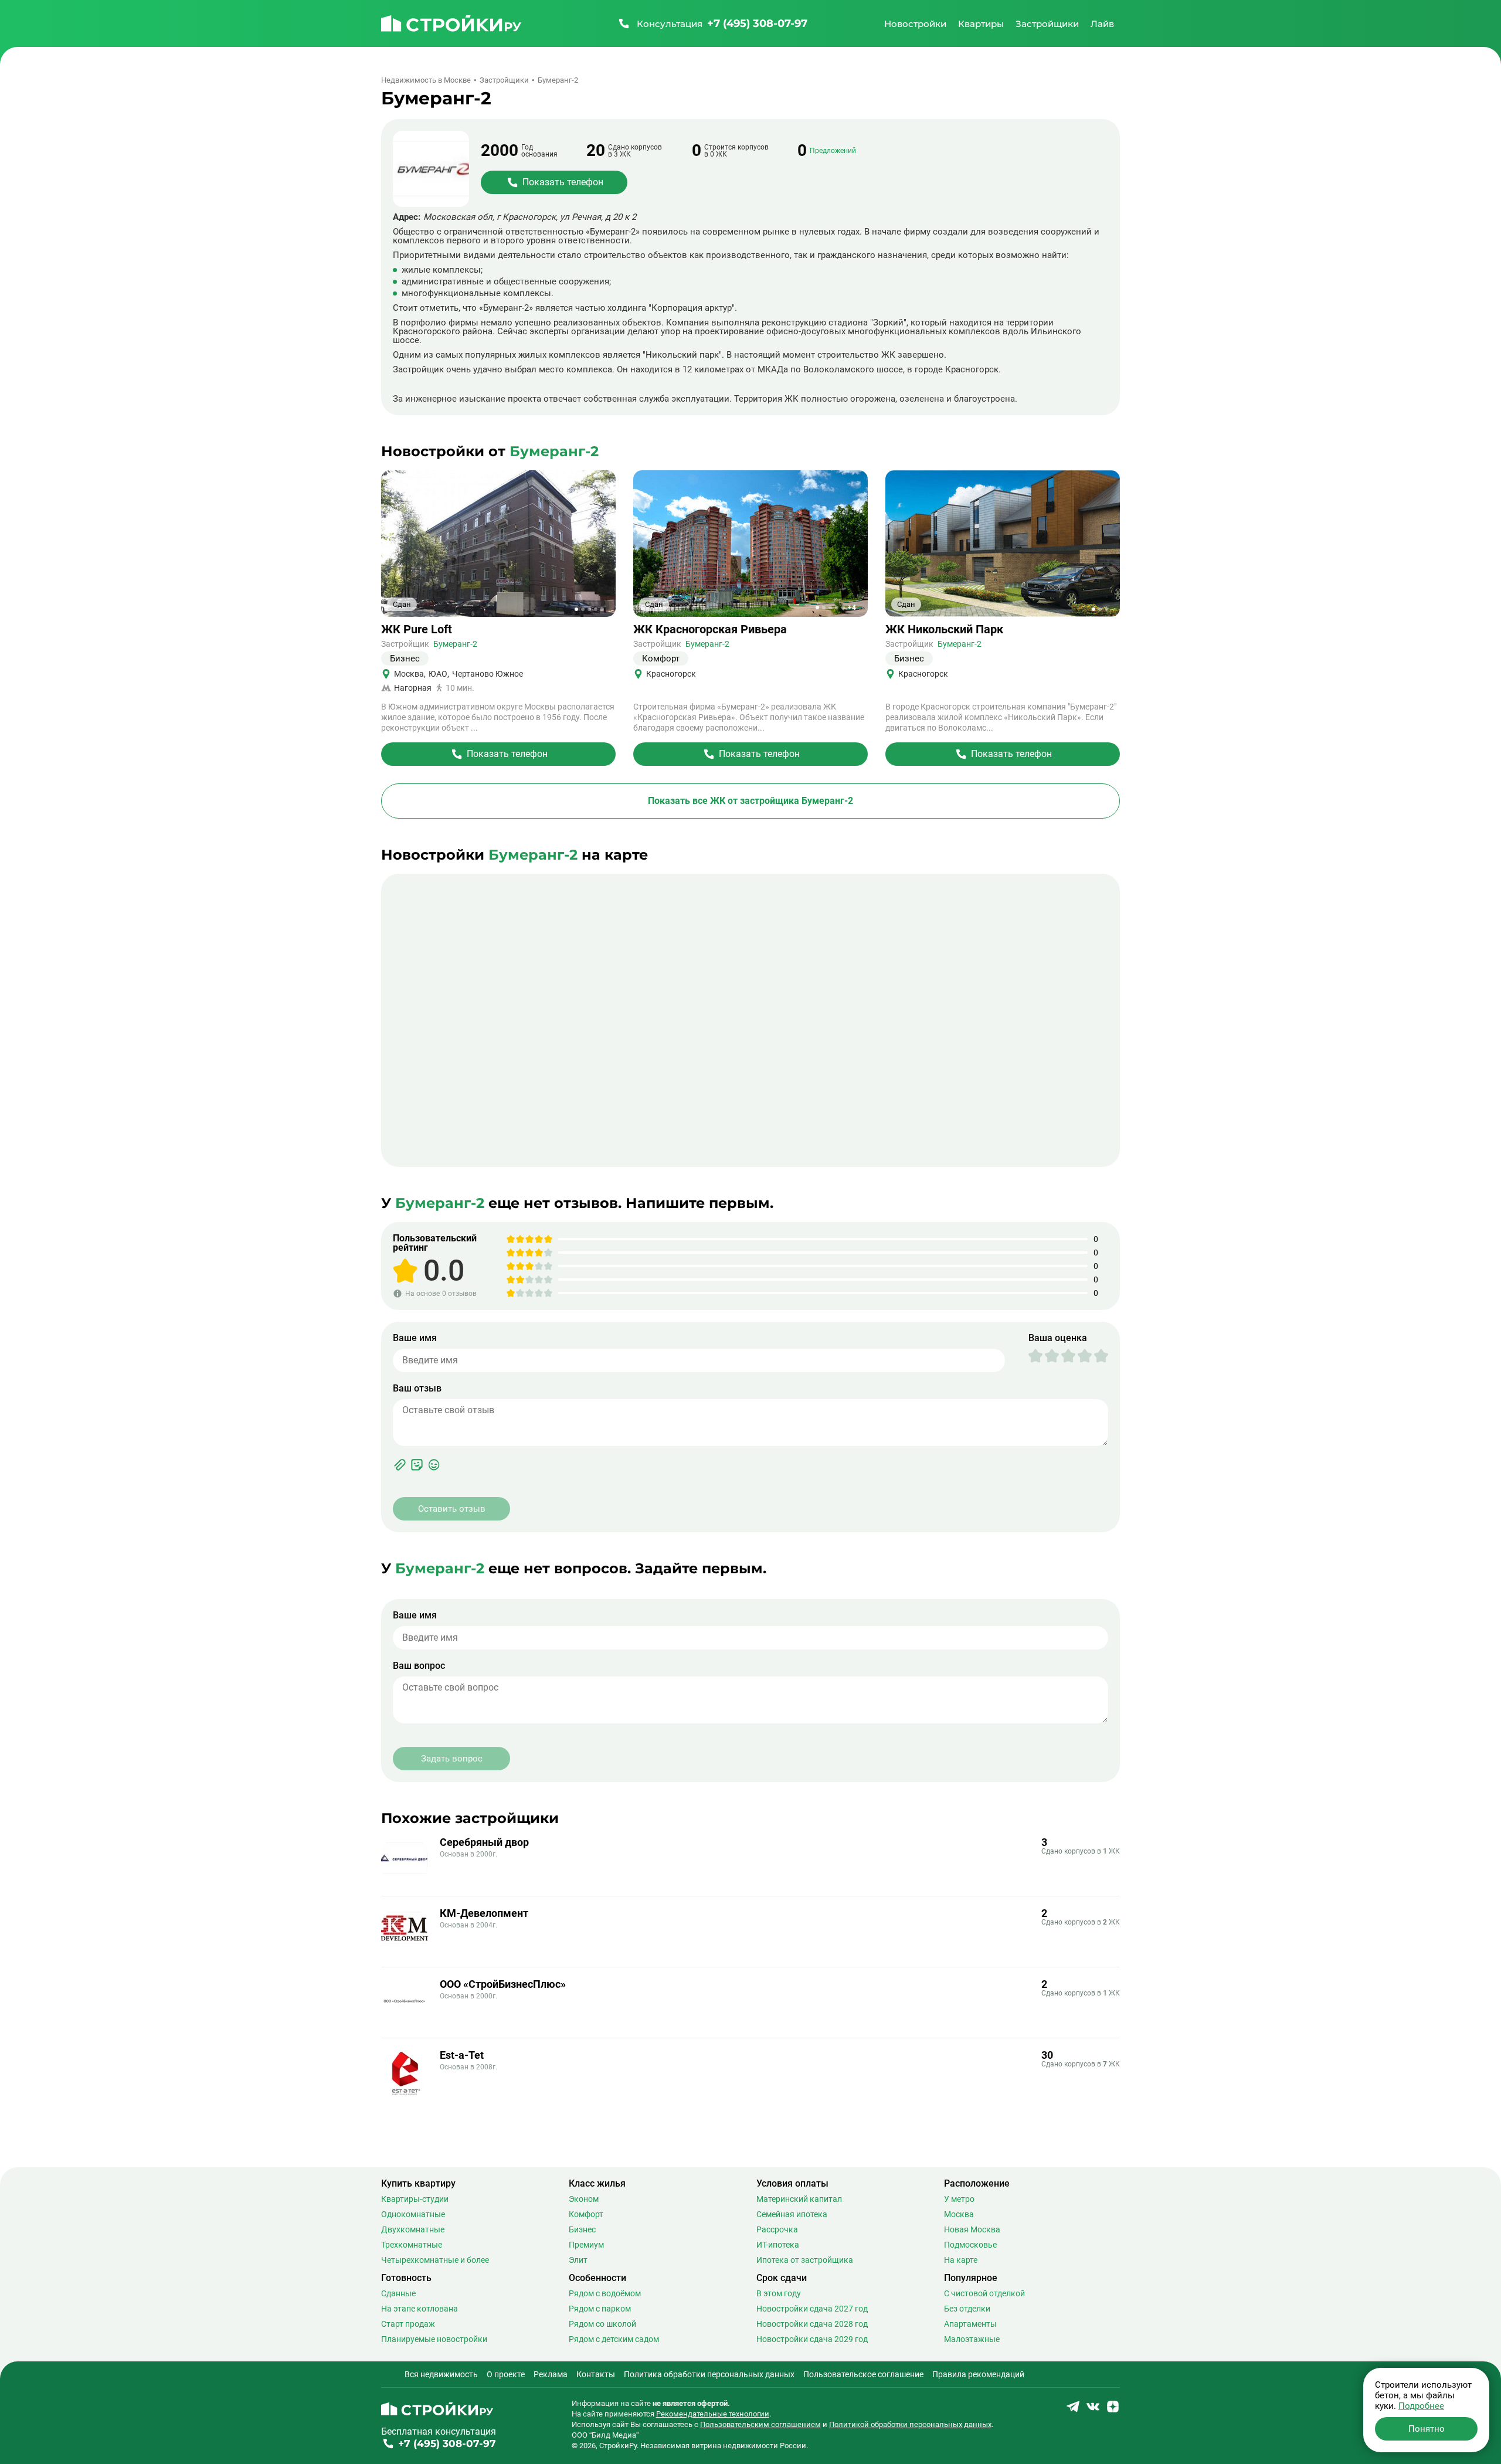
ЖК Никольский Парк (944, 629)
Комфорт (586, 2214)
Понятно (1427, 2429)
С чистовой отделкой (984, 2293)
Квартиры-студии (415, 2199)
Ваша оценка (1058, 1338)
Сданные (398, 2293)
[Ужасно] (1035, 1356)
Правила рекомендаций (978, 2374)
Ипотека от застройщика (805, 2260)
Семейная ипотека (792, 2214)
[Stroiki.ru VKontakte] (1093, 2410)
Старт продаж (408, 2324)
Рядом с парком (600, 2309)
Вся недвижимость (441, 2374)
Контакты (596, 2374)
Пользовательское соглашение (863, 2374)
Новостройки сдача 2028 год (812, 2324)
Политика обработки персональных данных (709, 2374)
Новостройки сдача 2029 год (812, 2339)
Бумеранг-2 (455, 644)
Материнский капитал (799, 2199)
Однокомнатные (413, 2214)
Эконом (584, 2199)
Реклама (551, 2374)
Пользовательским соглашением (760, 2424)
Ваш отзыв (417, 1389)
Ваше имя (415, 1338)
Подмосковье (970, 2245)
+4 (852, 607)
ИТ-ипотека (778, 2245)
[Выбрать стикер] (417, 1465)
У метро (959, 2199)
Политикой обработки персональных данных (910, 2424)
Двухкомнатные (413, 2229)
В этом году (779, 2293)
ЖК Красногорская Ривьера (710, 629)
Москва (959, 2214)
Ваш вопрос (419, 1666)
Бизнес (582, 2229)
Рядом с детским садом (614, 2339)
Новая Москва (972, 2229)
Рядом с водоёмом (605, 2293)
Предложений (833, 151)
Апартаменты (970, 2324)
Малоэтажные (972, 2339)
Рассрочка (777, 2229)
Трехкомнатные (412, 2245)
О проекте (506, 2374)
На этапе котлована (420, 2309)
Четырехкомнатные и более (435, 2260)
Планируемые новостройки (434, 2339)
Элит (578, 2260)
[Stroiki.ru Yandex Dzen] (1113, 2410)
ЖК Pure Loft (417, 629)
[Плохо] (1044, 1356)
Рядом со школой (602, 2324)
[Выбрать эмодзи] (434, 1465)
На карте (961, 2260)
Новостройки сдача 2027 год (812, 2309)
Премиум (586, 2245)
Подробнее (1421, 2406)
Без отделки (967, 2309)
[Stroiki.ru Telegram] (1073, 2410)
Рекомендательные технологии (713, 2414)
